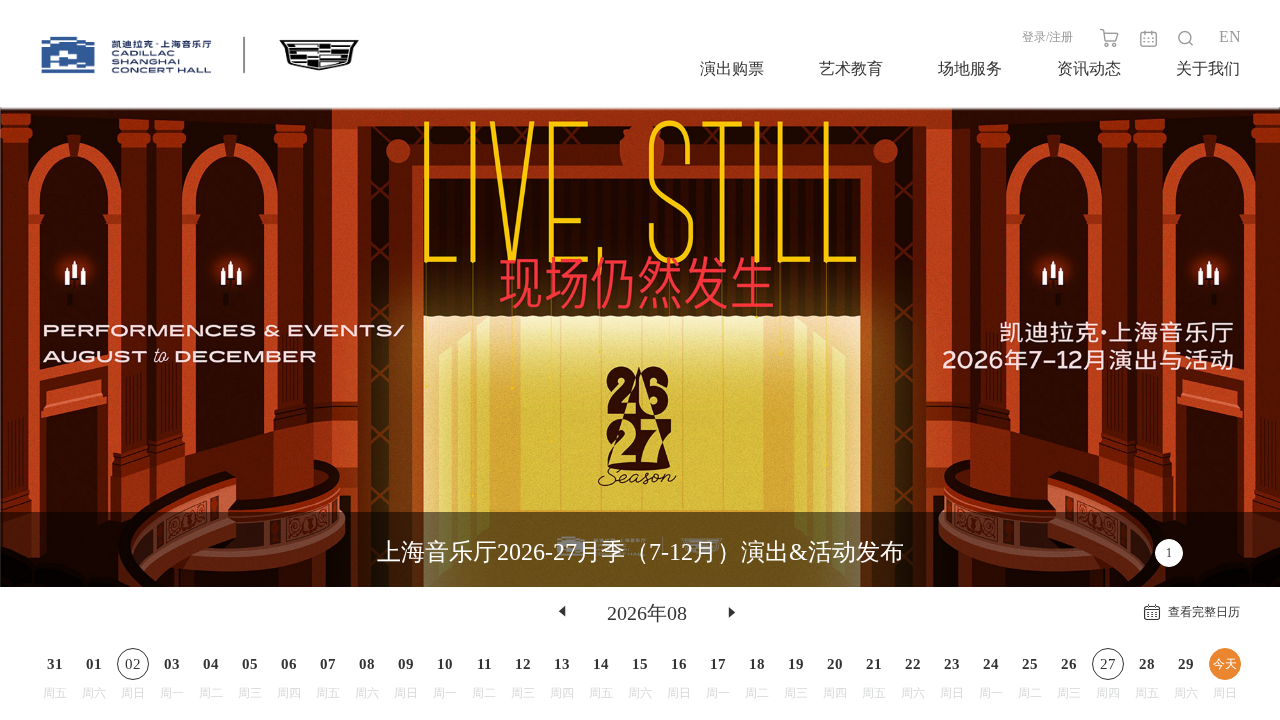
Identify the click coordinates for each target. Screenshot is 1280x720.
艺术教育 (851, 68)
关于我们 (1208, 68)
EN (1230, 36)
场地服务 (970, 68)
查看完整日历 (1204, 611)
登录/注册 (1047, 37)
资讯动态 (1089, 68)
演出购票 (732, 68)
